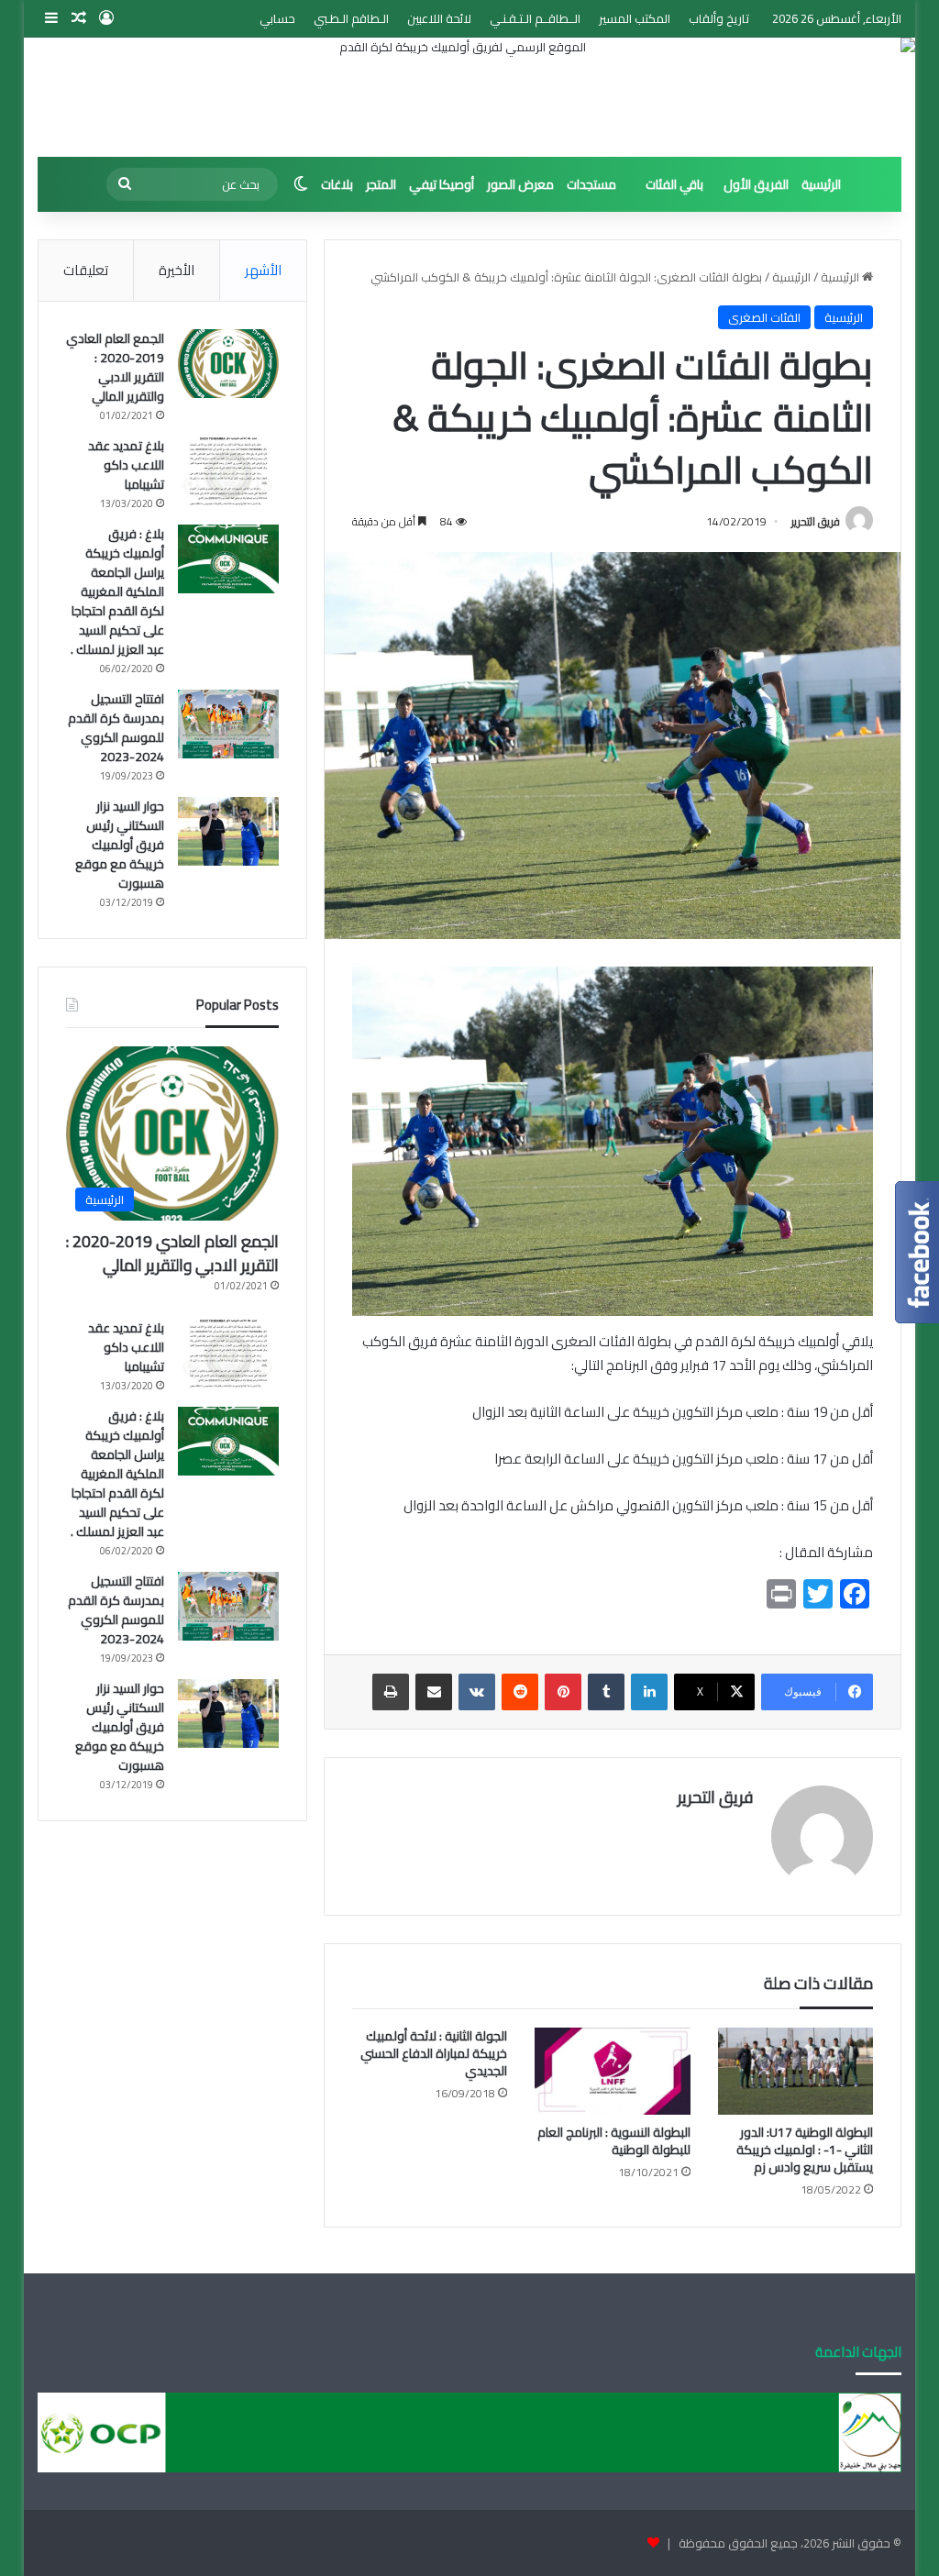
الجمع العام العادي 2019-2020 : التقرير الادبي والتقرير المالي (115, 367)
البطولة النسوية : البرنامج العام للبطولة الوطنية (614, 2141)
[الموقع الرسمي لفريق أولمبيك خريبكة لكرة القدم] (470, 97)
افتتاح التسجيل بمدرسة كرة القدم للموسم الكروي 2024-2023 (116, 728)
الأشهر (263, 270)
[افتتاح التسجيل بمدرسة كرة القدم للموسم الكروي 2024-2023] (228, 724)
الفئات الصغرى (764, 317)
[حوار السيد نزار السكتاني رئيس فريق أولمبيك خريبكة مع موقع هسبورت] (228, 831)
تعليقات (86, 270)
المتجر (381, 184)
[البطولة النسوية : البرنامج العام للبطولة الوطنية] (613, 2072)
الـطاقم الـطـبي (351, 18)
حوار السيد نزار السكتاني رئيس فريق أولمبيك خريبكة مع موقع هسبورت (120, 845)
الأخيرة (177, 270)
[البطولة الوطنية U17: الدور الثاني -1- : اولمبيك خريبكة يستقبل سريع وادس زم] (796, 2072)
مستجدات (591, 184)
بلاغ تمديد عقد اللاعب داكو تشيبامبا (126, 465)
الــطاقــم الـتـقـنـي (535, 18)
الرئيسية (821, 184)
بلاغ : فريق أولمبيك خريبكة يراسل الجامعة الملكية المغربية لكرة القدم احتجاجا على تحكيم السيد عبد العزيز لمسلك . (117, 591)
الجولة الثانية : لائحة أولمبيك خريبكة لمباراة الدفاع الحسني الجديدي (434, 2053)
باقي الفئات (674, 184)
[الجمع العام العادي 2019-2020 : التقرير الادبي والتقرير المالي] (228, 364)
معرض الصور (520, 184)
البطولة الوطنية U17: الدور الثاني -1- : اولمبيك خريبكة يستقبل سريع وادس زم (805, 2150)
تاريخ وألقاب (719, 18)
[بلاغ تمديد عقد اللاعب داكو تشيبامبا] (228, 471)
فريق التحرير (816, 521)
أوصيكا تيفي (442, 184)
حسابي (277, 18)
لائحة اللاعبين (439, 18)
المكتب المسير (635, 18)
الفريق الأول (756, 184)
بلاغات (337, 184)
